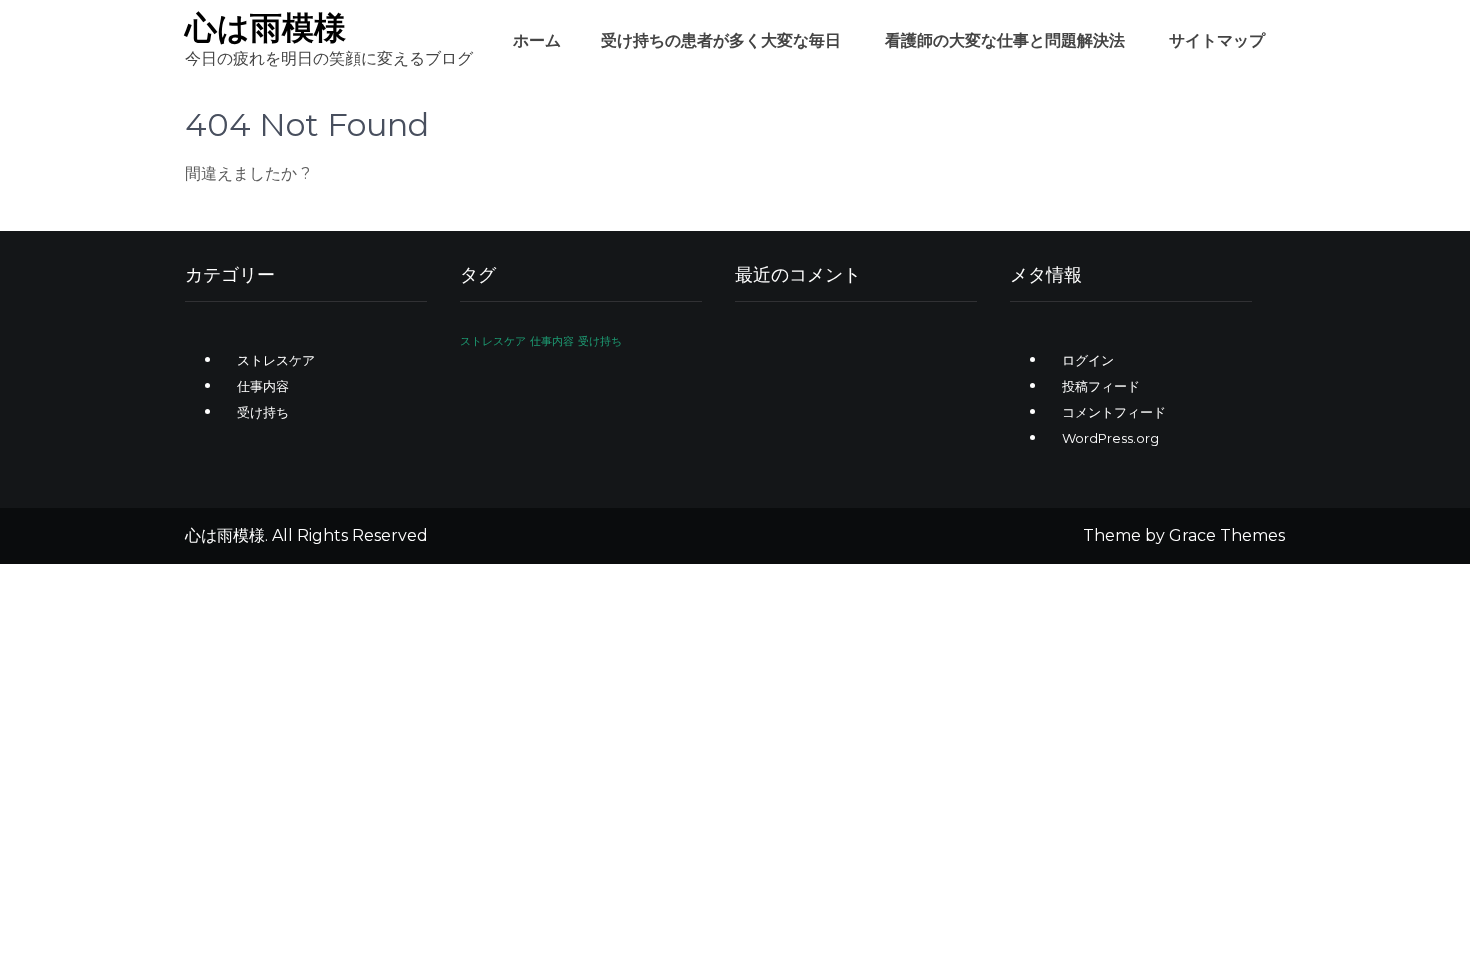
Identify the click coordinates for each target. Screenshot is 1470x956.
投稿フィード (1101, 386)
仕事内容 (263, 386)
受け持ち (263, 412)
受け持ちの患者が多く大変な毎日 (721, 40)
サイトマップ (1217, 40)
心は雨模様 (265, 27)
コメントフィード (1114, 412)
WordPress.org (1110, 438)
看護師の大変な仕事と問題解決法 (1005, 40)
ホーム (537, 40)
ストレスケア (276, 360)
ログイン (1088, 360)
